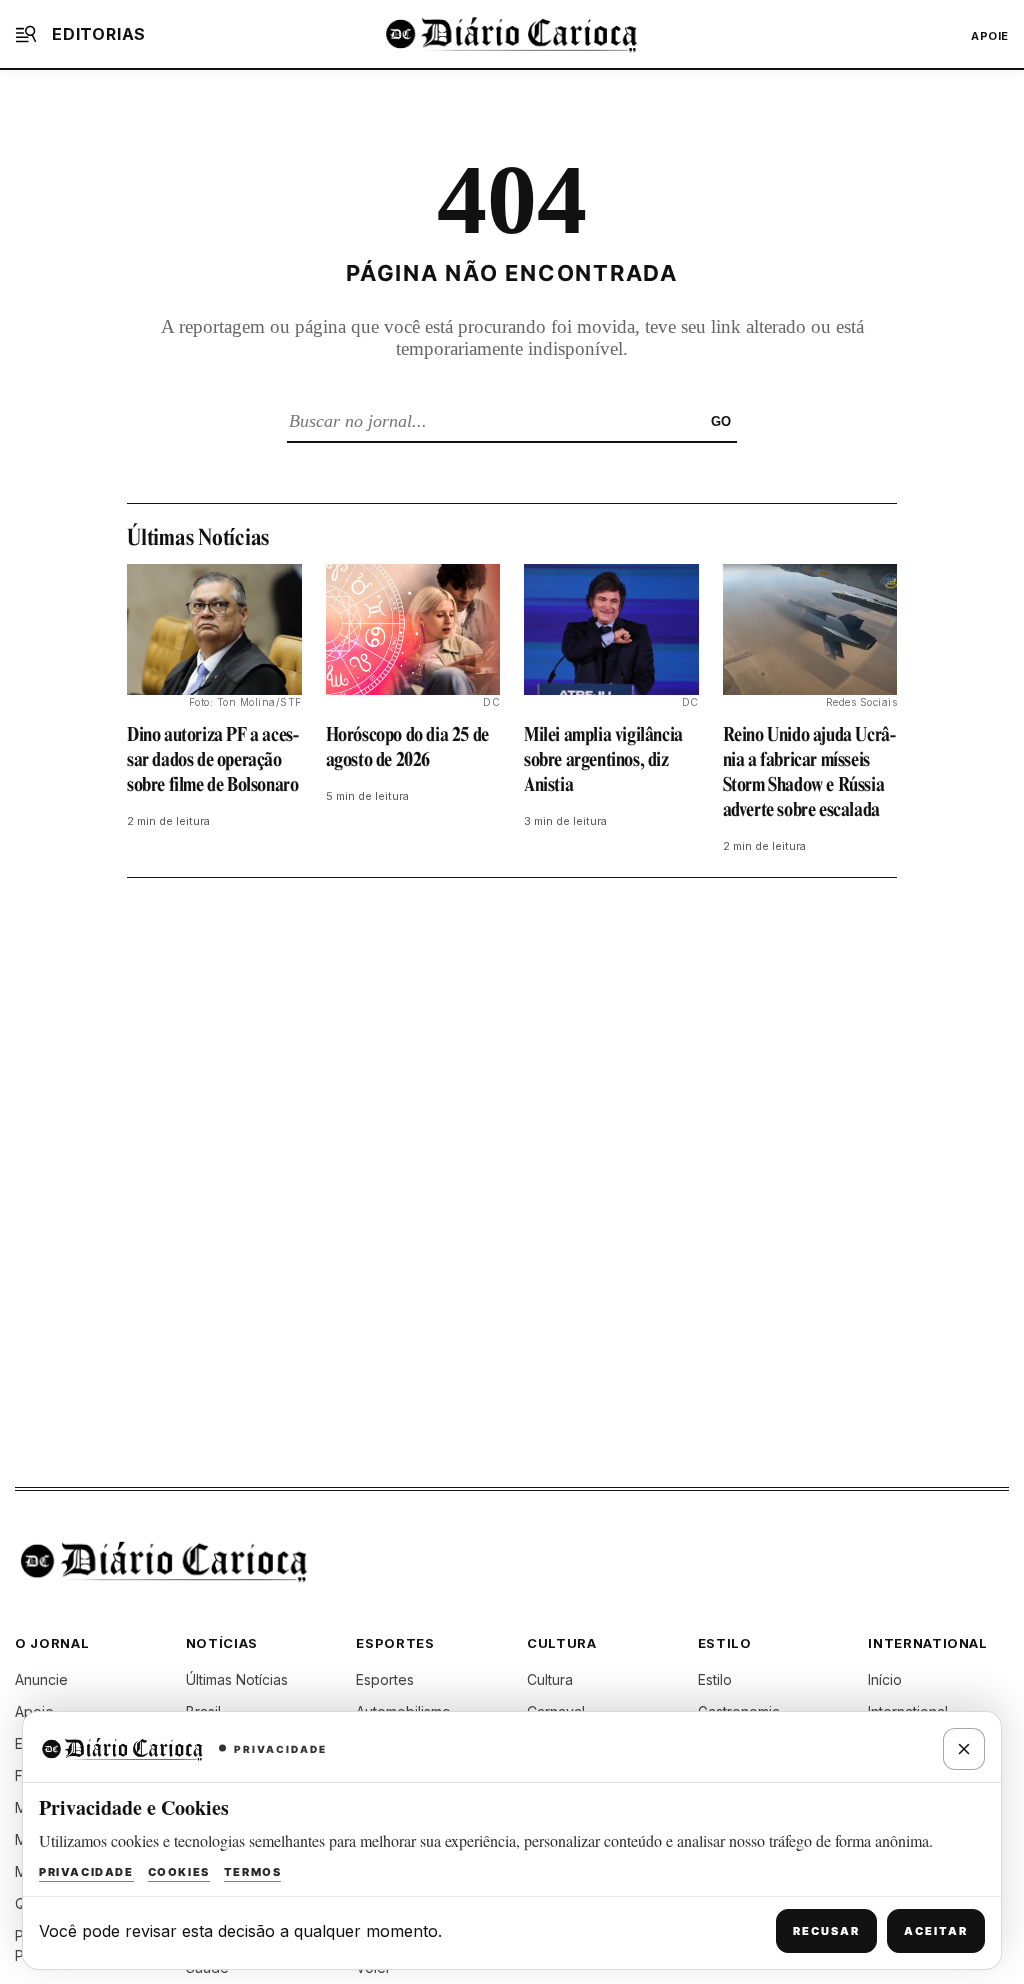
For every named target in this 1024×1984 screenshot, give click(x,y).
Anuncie (41, 1679)
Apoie (990, 36)
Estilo (715, 1679)
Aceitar (936, 1931)
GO (721, 421)
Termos (253, 1872)
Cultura (550, 1679)
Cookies (179, 1872)
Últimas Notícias (237, 1679)
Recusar (826, 1931)
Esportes (385, 1679)
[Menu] (26, 34)
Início (885, 1679)
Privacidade (86, 1872)
